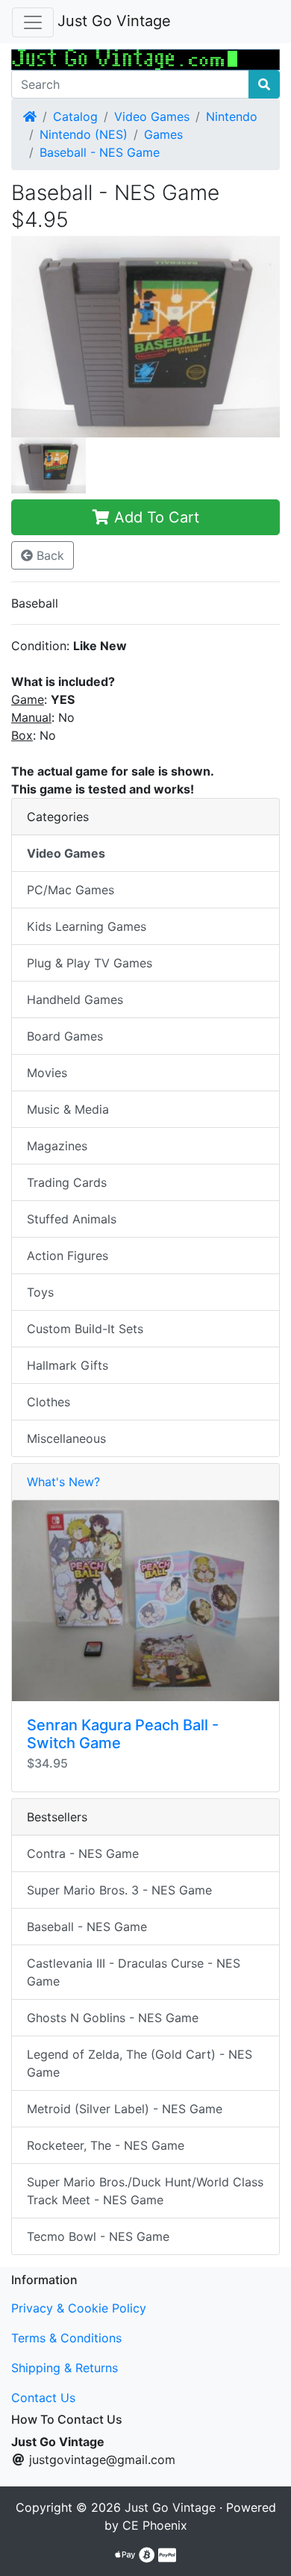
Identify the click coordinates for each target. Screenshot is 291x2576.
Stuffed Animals (72, 1219)
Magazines (57, 1146)
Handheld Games (75, 999)
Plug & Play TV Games (90, 963)
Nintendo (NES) (84, 134)
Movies (47, 1073)
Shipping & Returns (65, 2368)
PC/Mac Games (71, 890)
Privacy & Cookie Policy (79, 2308)
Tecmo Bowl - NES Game (98, 2236)
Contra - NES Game (83, 1853)
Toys (40, 1292)
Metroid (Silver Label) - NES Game (125, 2109)
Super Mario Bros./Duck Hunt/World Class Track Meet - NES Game (145, 2191)
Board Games (65, 1036)
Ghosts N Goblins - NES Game (113, 2018)
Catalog (75, 116)
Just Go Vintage (114, 21)
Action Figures (68, 1256)
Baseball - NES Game (100, 152)
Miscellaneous (66, 1438)
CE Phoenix (155, 2525)
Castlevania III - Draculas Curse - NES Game (134, 1972)
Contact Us (43, 2398)
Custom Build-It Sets (85, 1329)
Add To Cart (154, 517)
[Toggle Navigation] (33, 22)
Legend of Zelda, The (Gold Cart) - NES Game (140, 2063)
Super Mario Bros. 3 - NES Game (119, 1890)
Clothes (48, 1402)
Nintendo (232, 116)
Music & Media (68, 1109)
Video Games (152, 116)
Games (163, 134)
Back (48, 555)
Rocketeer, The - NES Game (106, 2145)
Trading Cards (67, 1182)
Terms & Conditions (66, 2338)
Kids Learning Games (87, 926)
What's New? (63, 1482)
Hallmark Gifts (68, 1365)
